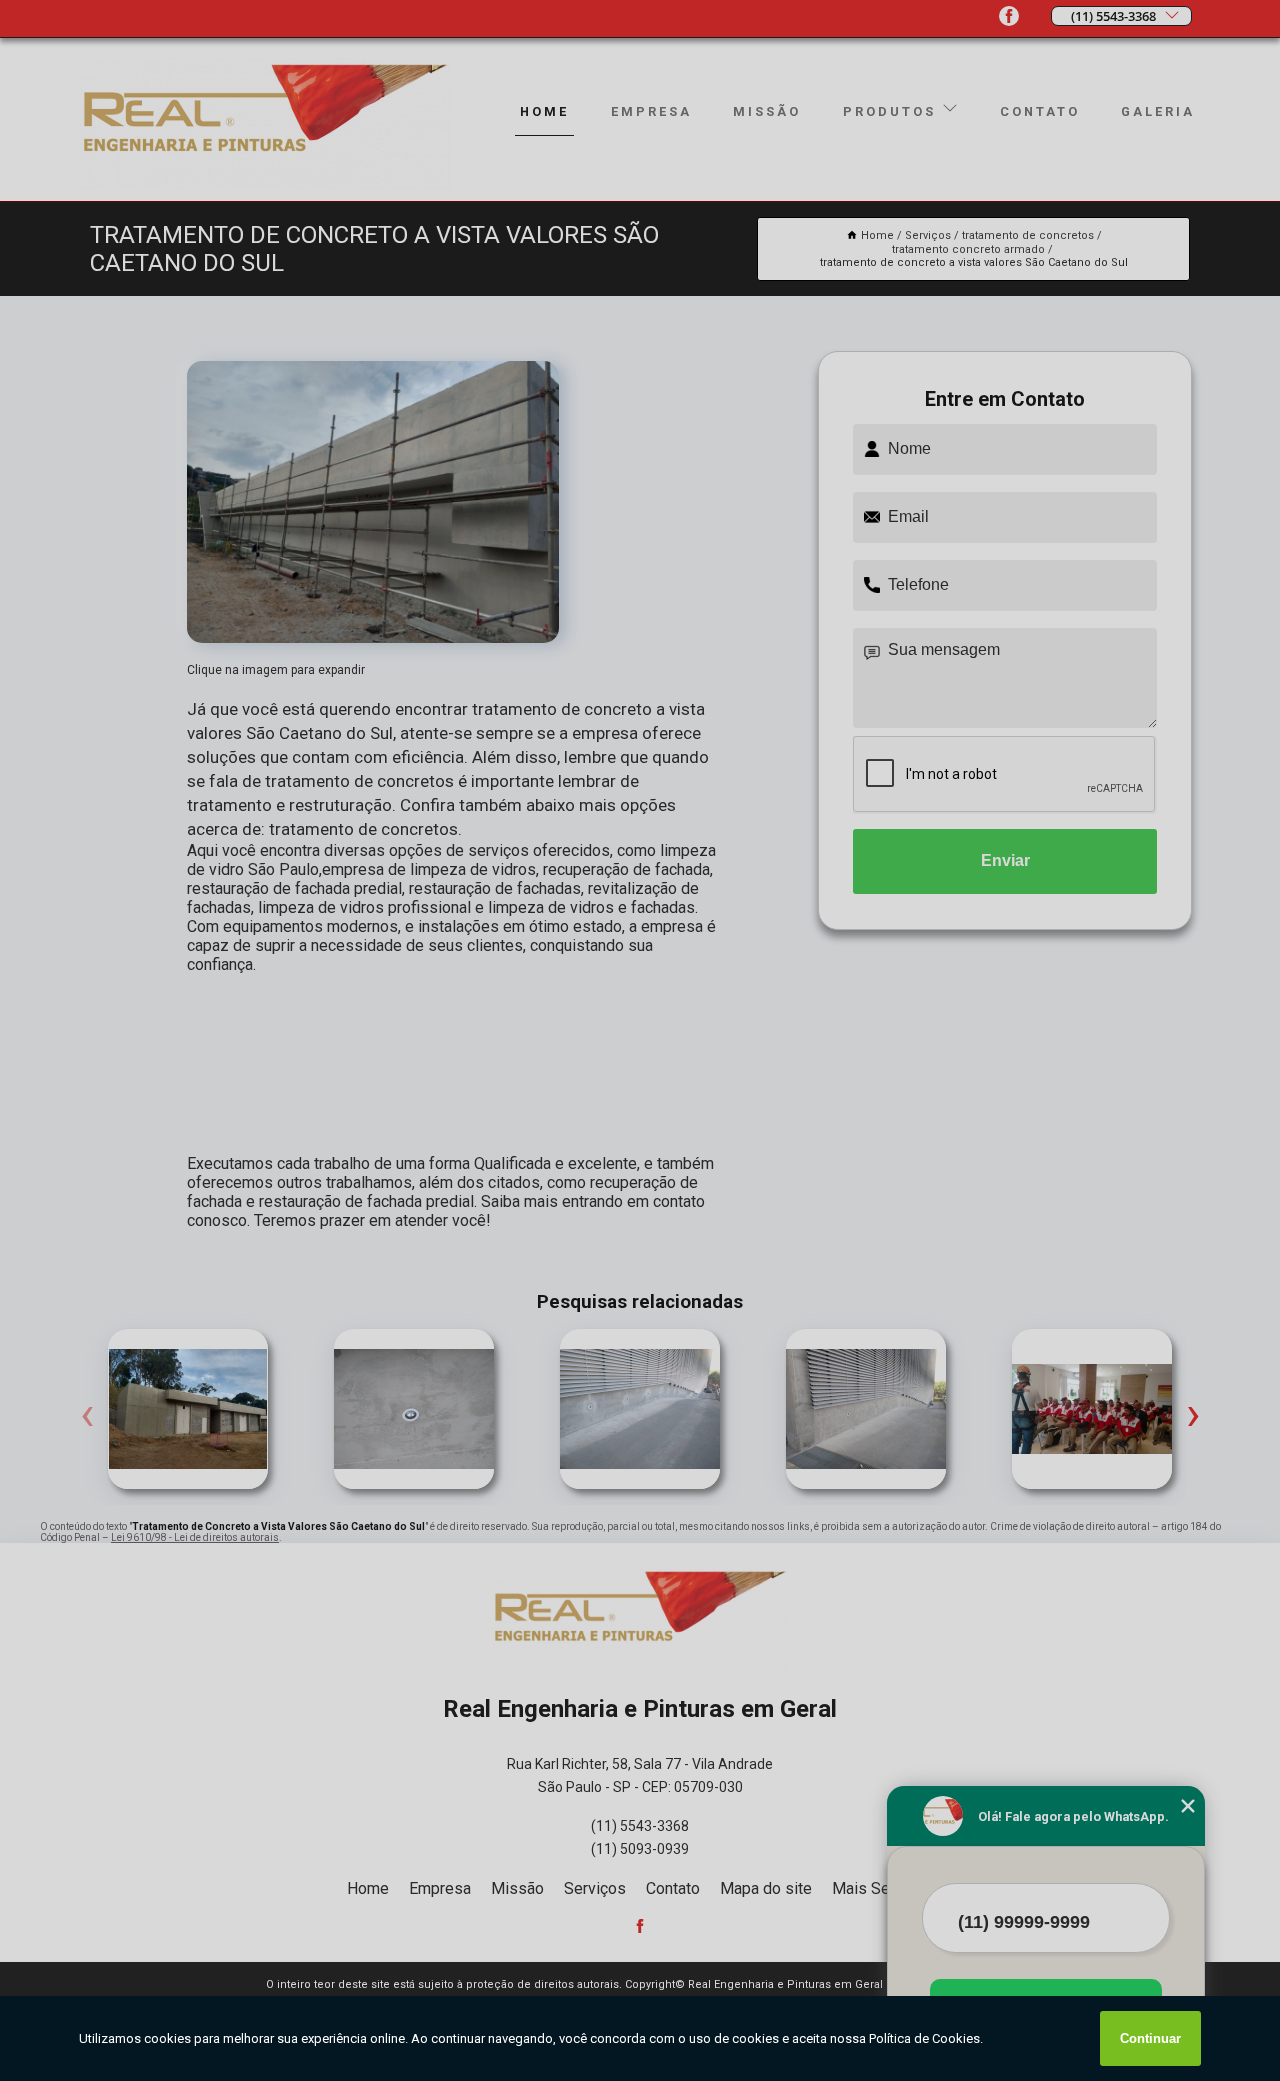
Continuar (1150, 2038)
